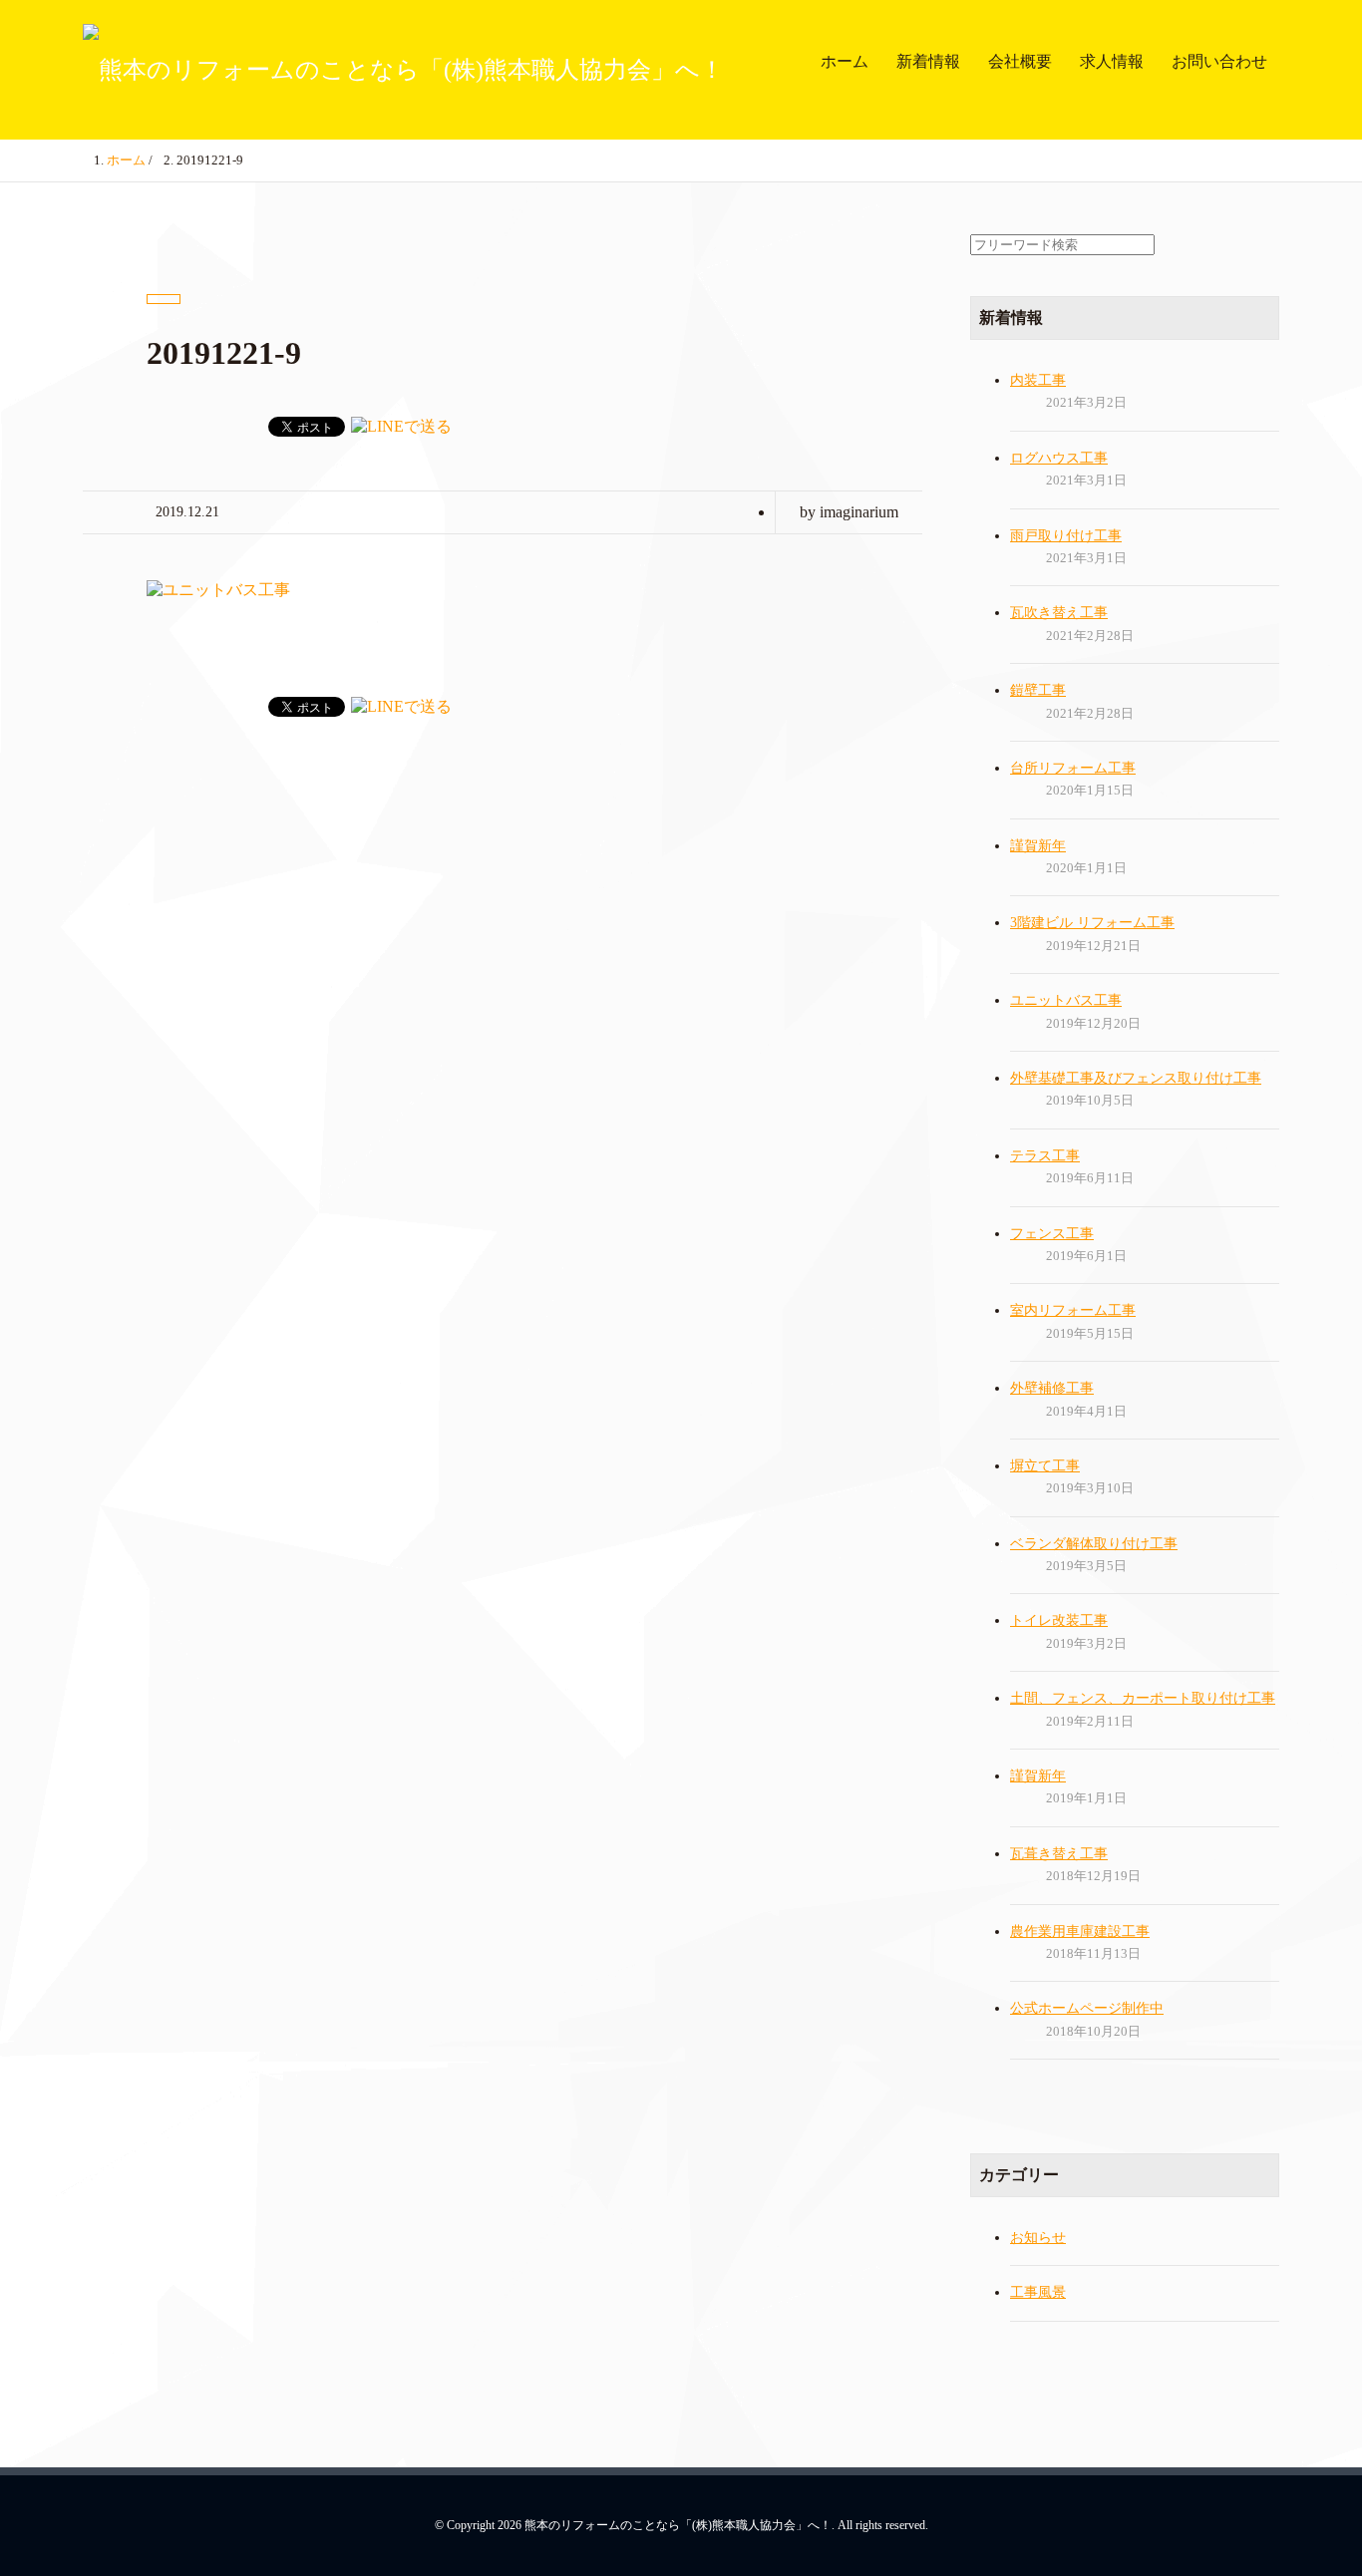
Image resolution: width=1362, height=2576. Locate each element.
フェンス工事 (1052, 1234)
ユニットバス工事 (1066, 1000)
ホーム (845, 61)
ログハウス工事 (1059, 458)
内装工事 (1038, 380)
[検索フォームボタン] (1342, 8)
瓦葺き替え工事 (1059, 1854)
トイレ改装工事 (1059, 1620)
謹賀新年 (1038, 846)
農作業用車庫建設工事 (1080, 1932)
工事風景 (1038, 2292)
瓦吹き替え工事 (1059, 613)
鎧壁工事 (1038, 690)
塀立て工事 (1045, 1466)
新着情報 (928, 61)
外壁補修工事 (1052, 1388)
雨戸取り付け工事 (1066, 536)
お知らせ (1038, 2238)
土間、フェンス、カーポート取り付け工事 (1143, 1698)
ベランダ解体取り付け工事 (1094, 1544)
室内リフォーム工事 (1073, 1310)
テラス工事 (1045, 1156)
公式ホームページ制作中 (1087, 2008)
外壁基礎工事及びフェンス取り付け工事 (1136, 1078)
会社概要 (1020, 61)
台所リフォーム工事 (1073, 768)
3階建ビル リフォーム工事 (1092, 923)
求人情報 (1112, 61)
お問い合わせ (1219, 61)
